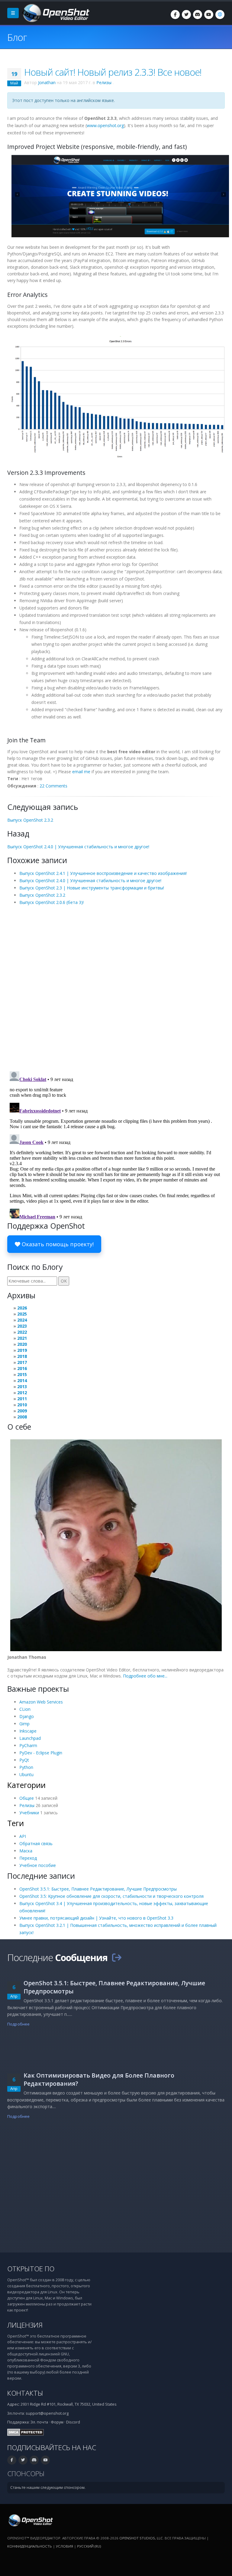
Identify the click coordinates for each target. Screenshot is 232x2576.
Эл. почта (39, 2422)
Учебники (29, 1813)
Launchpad (30, 1738)
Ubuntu (26, 1774)
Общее (27, 1798)
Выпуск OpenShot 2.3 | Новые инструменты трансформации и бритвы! (92, 888)
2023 (22, 1326)
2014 (22, 1380)
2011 (22, 1399)
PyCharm (28, 1745)
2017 (22, 1362)
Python (26, 1767)
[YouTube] (209, 15)
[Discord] (198, 15)
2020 (22, 1344)
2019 (22, 1350)
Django (27, 1716)
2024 (22, 1320)
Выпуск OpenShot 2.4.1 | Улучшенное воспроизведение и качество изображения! (103, 873)
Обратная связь (36, 1843)
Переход (28, 1858)
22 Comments (53, 786)
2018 (22, 1356)
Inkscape (28, 1731)
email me (81, 772)
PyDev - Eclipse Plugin (41, 1753)
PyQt (24, 1760)
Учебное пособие (38, 1865)
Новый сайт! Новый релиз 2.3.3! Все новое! (113, 72)
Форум (57, 2422)
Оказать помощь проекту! (57, 1244)
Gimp (24, 1724)
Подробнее (18, 2024)
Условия (64, 2546)
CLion (25, 1709)
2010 (22, 1405)
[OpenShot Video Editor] (55, 13)
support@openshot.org (47, 2413)
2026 (22, 1308)
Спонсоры (26, 2474)
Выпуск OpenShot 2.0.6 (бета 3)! (52, 902)
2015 (22, 1374)
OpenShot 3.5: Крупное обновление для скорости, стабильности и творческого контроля (111, 1896)
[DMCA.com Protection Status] (26, 2432)
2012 (22, 1393)
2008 (22, 1417)
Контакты (25, 2393)
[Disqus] (116, 988)
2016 (22, 1368)
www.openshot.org (105, 125)
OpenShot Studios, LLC (141, 2538)
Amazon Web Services (41, 1702)
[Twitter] (186, 15)
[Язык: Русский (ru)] (220, 15)
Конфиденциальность (30, 2546)
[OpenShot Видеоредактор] (30, 2520)
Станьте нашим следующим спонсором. (48, 2487)
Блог (17, 37)
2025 (22, 1314)
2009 (22, 1411)
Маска (26, 1851)
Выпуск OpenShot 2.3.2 (30, 820)
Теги (16, 1823)
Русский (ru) (89, 2546)
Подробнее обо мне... (145, 1676)
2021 (22, 1338)
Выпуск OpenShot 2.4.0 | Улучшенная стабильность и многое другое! (78, 847)
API (23, 1836)
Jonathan (47, 82)
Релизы (104, 82)
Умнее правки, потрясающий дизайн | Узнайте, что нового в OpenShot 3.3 (96, 1918)
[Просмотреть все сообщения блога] (117, 1957)
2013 (22, 1387)
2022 (22, 1332)
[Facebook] (175, 15)
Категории (26, 1785)
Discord (73, 2422)
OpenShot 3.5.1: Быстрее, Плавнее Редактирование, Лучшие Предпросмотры (98, 1889)
